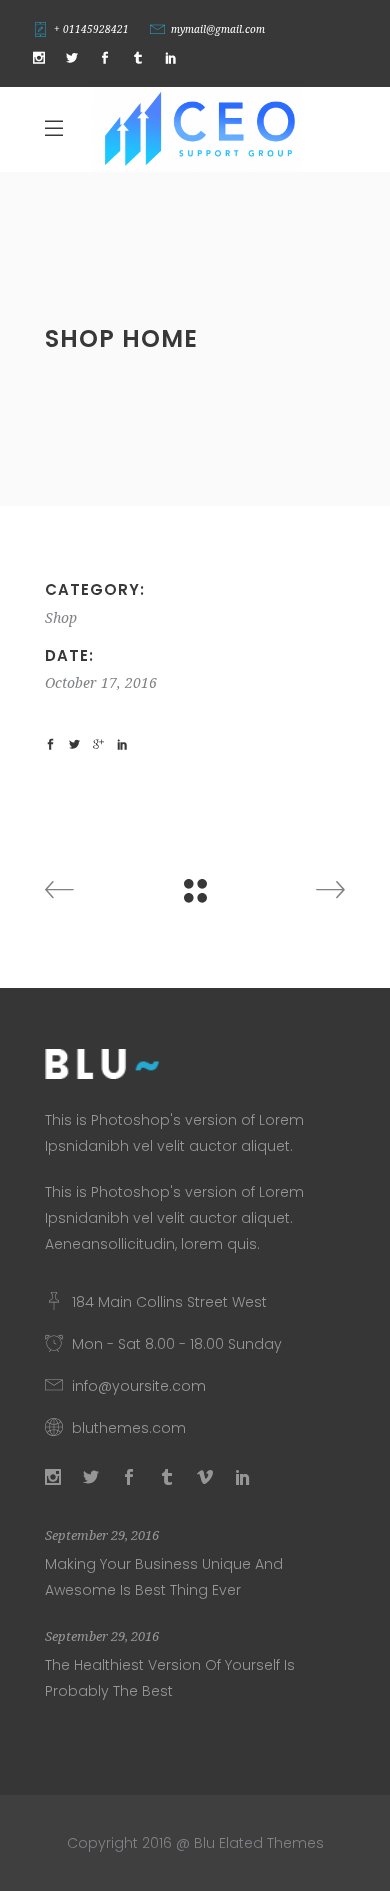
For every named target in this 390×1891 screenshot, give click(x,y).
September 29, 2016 (102, 1535)
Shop (61, 618)
